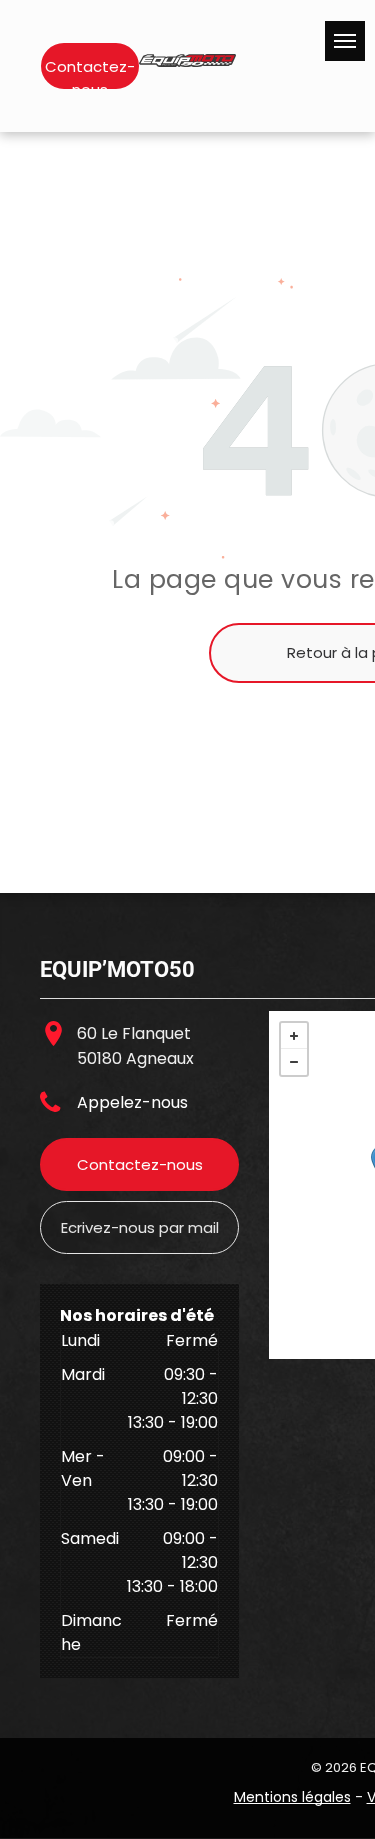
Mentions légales (292, 1797)
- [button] (294, 1062)
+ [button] (294, 1036)
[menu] (345, 41)
